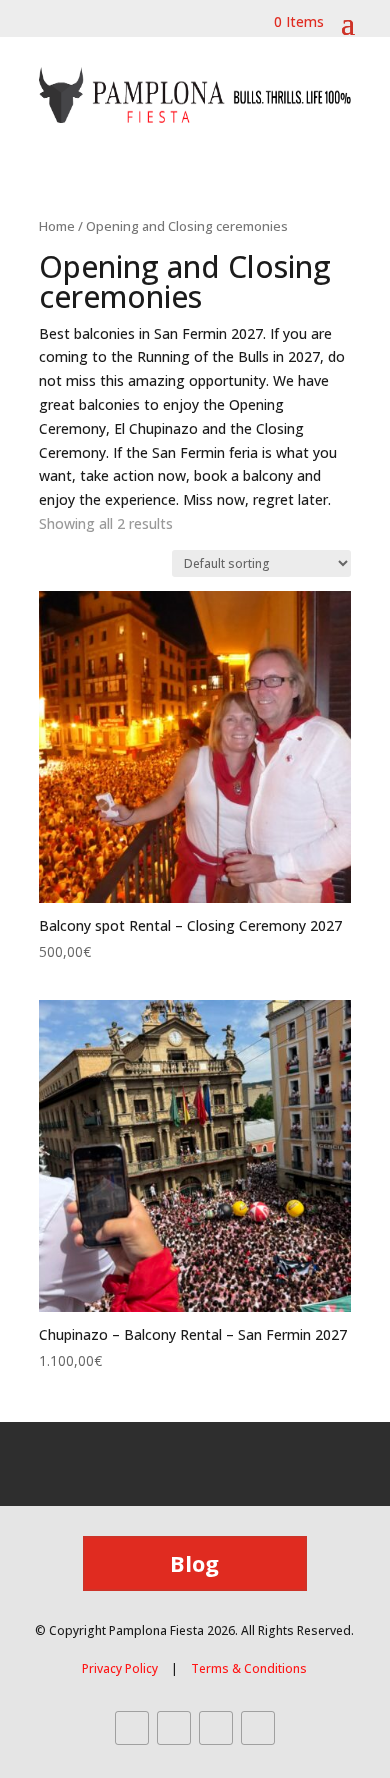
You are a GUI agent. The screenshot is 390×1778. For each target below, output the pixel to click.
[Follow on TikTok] (258, 1728)
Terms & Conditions (249, 1668)
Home (57, 226)
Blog (194, 1563)
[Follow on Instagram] (174, 1728)
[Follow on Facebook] (132, 1728)
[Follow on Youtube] (216, 1728)
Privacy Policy (120, 1668)
